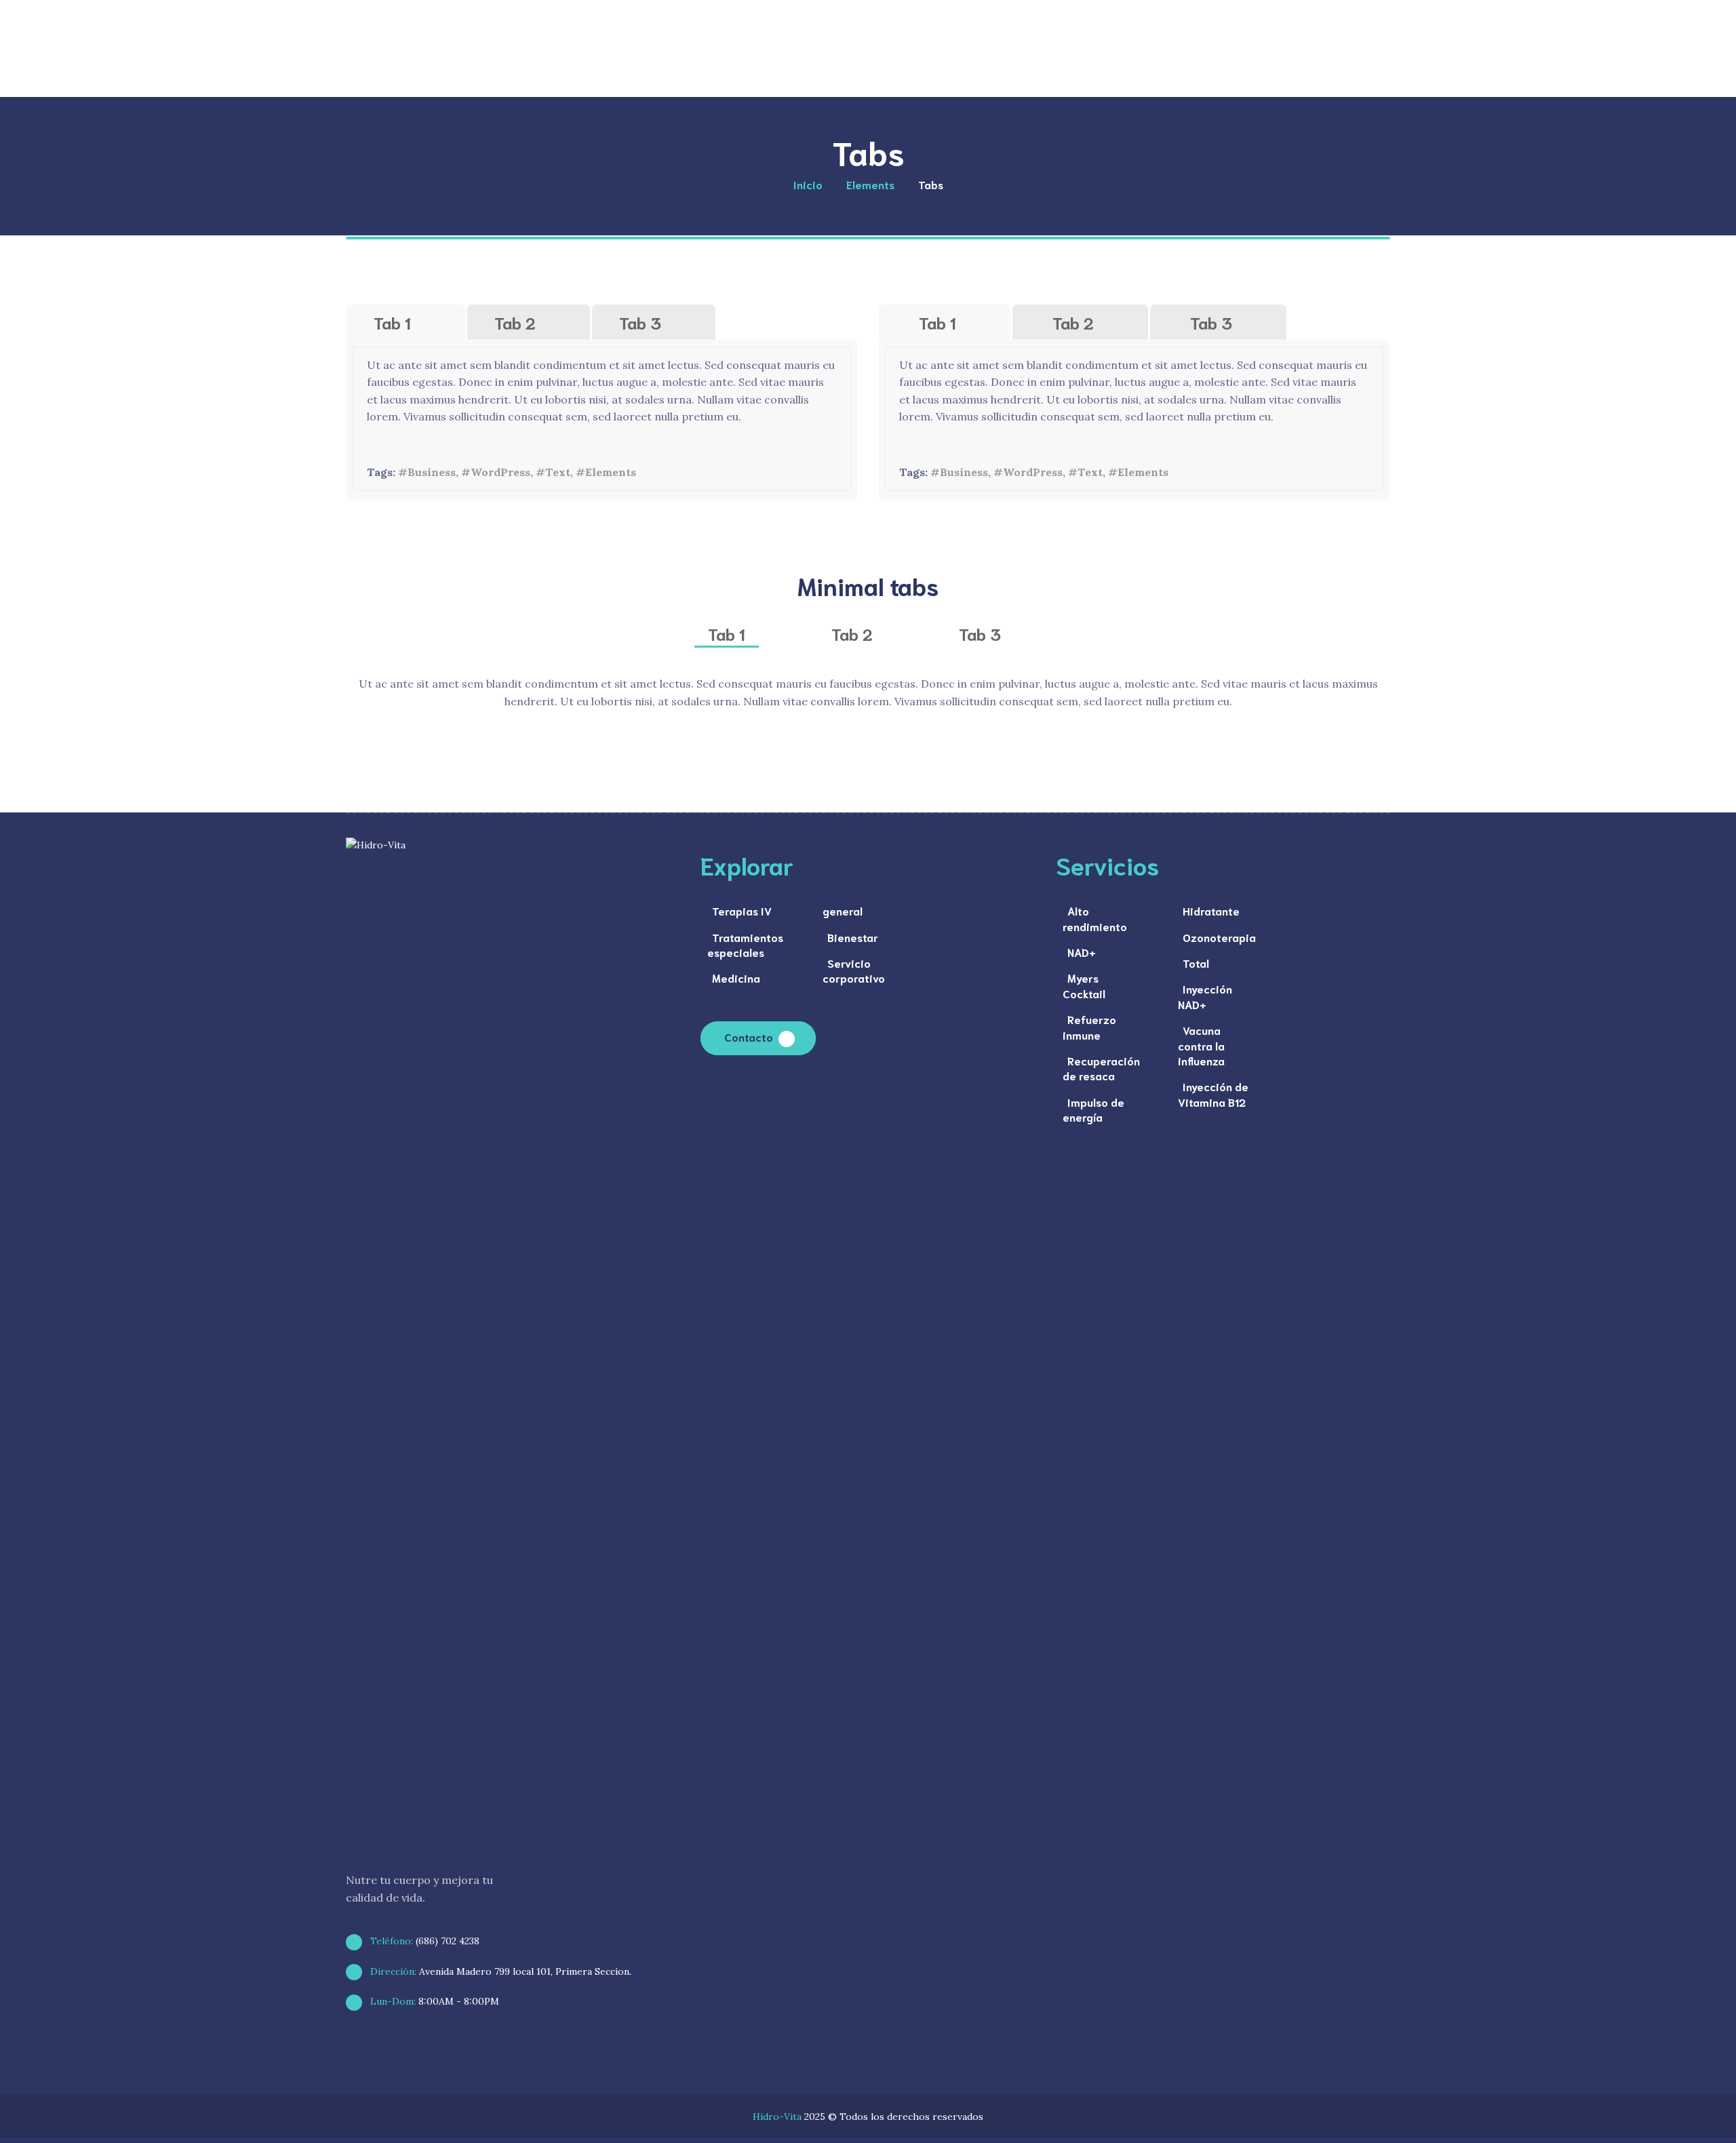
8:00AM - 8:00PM (433, 2001)
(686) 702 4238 (423, 1941)
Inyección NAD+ (1205, 996)
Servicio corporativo (854, 970)
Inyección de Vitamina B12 (1213, 1094)
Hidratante (1211, 910)
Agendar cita (1304, 61)
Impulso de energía (1093, 1109)
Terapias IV (742, 910)
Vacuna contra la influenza (1201, 1045)
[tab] (406, 322)
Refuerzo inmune (1089, 1026)
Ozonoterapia (1219, 937)
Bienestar (853, 937)
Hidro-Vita (777, 2117)
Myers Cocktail (1084, 985)
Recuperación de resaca (1101, 1068)
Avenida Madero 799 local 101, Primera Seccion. (499, 1971)
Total (1196, 963)
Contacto (749, 1037)
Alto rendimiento (1095, 918)
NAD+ (1082, 952)
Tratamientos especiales (745, 944)
